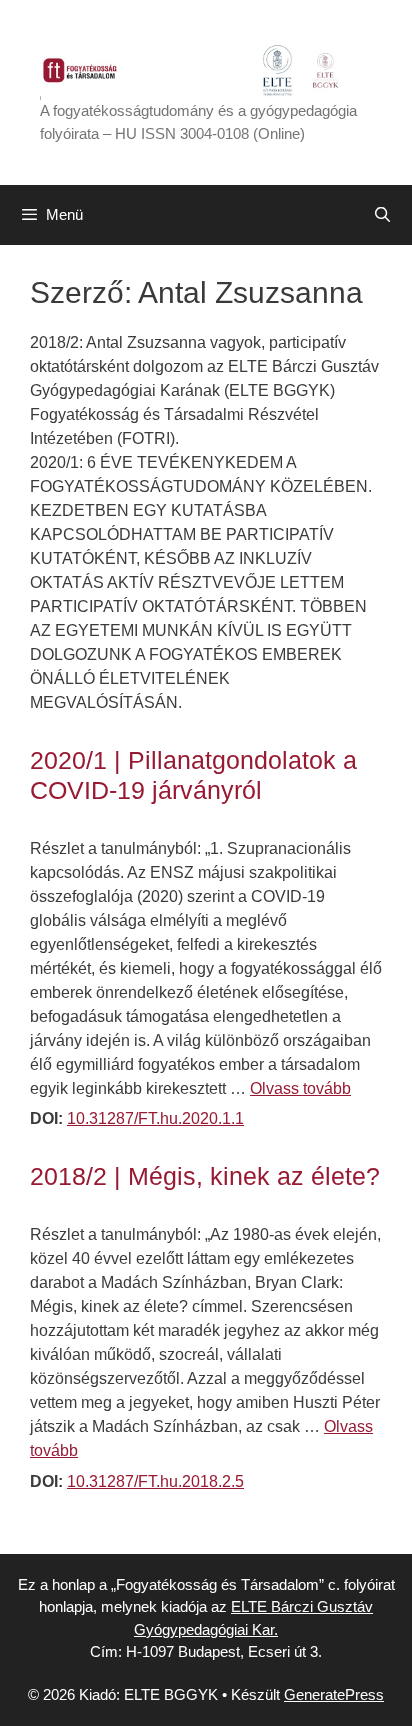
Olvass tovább (300, 1088)
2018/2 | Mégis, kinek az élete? (205, 1176)
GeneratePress (334, 1694)
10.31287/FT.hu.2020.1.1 (155, 1118)
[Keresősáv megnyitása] (382, 215)
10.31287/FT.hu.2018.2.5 (155, 1481)
